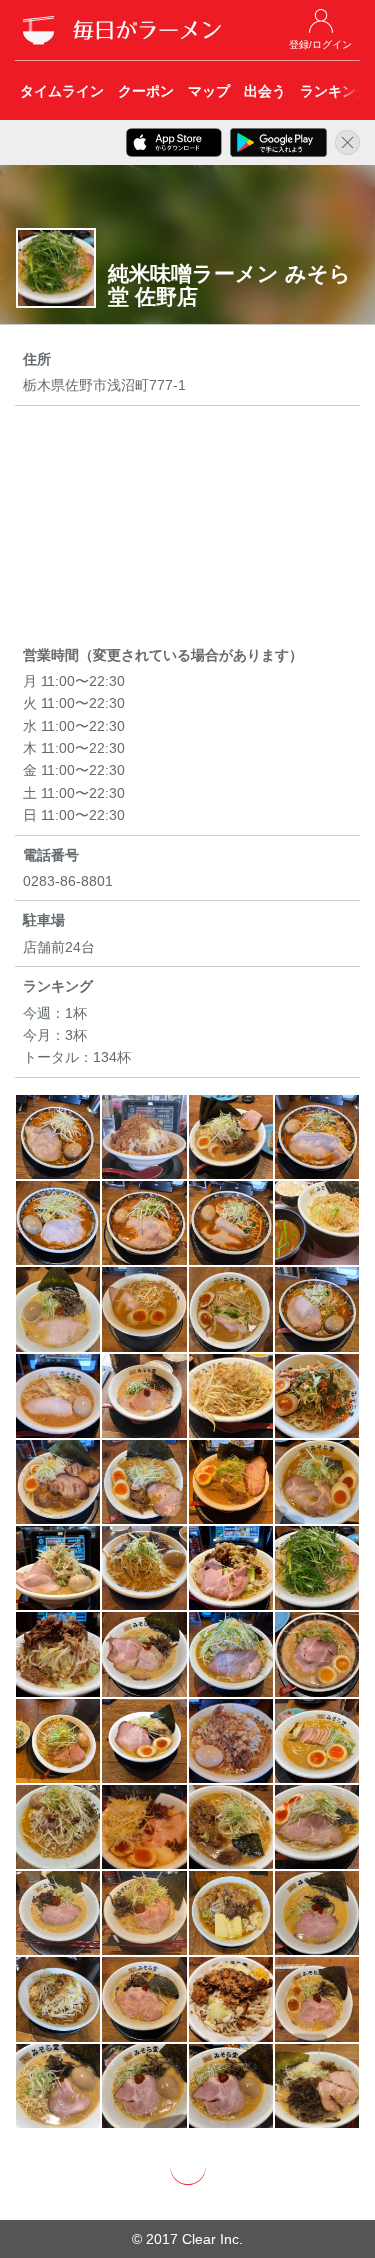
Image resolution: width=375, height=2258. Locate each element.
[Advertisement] (187, 529)
